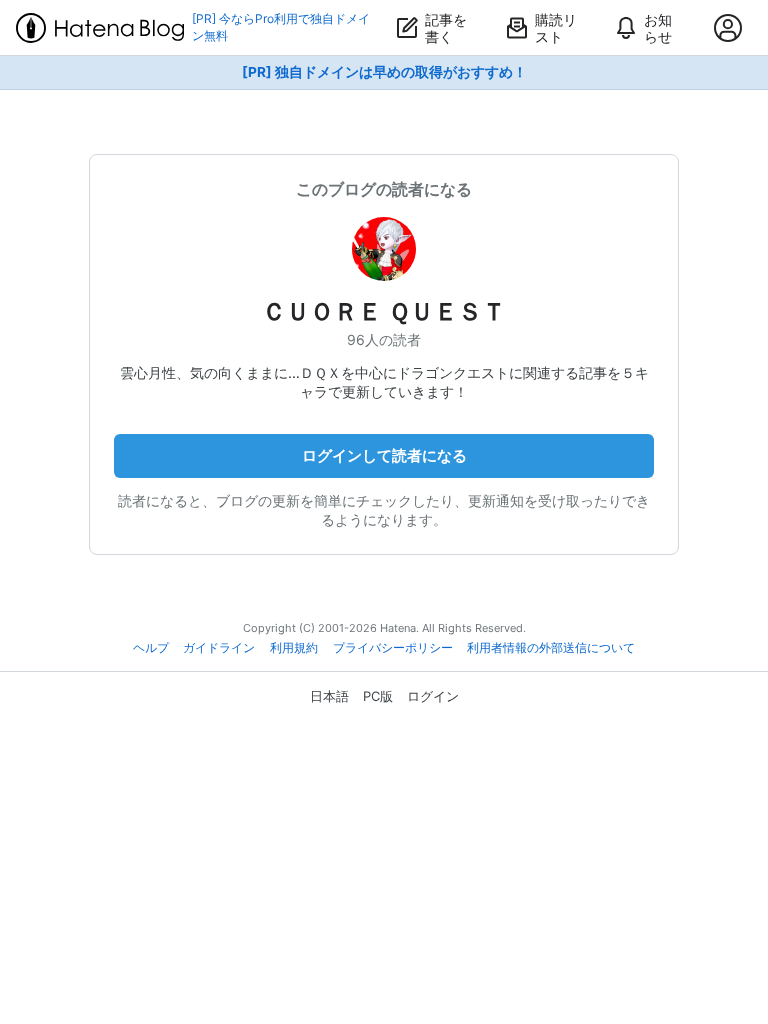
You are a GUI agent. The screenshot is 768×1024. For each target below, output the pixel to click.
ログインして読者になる (384, 455)
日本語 (329, 696)
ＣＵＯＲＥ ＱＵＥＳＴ (384, 311)
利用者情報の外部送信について (551, 648)
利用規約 (294, 648)
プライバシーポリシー (393, 648)
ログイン (433, 696)
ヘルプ (151, 648)
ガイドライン (219, 648)
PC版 (378, 696)
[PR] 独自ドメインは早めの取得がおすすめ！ (384, 72)
